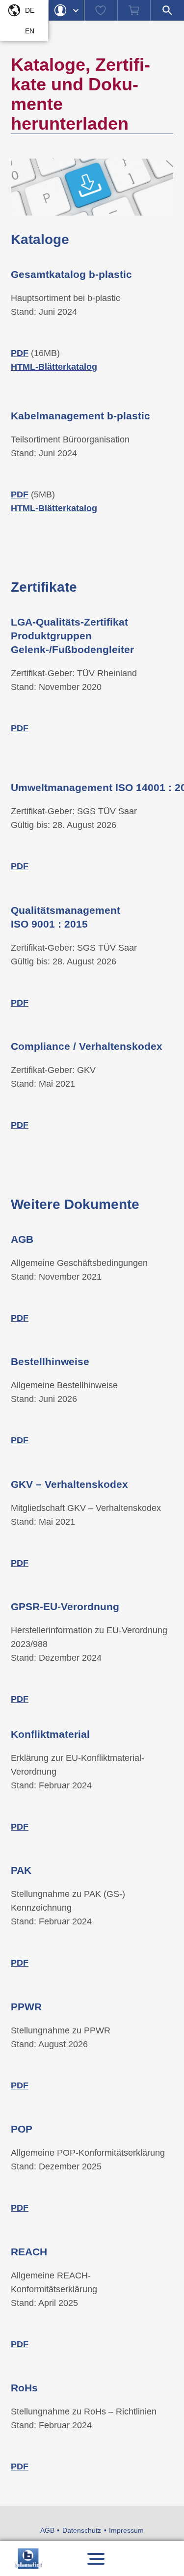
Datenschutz (82, 2530)
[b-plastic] (28, 2559)
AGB (47, 2530)
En (30, 31)
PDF (20, 2085)
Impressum (126, 2530)
